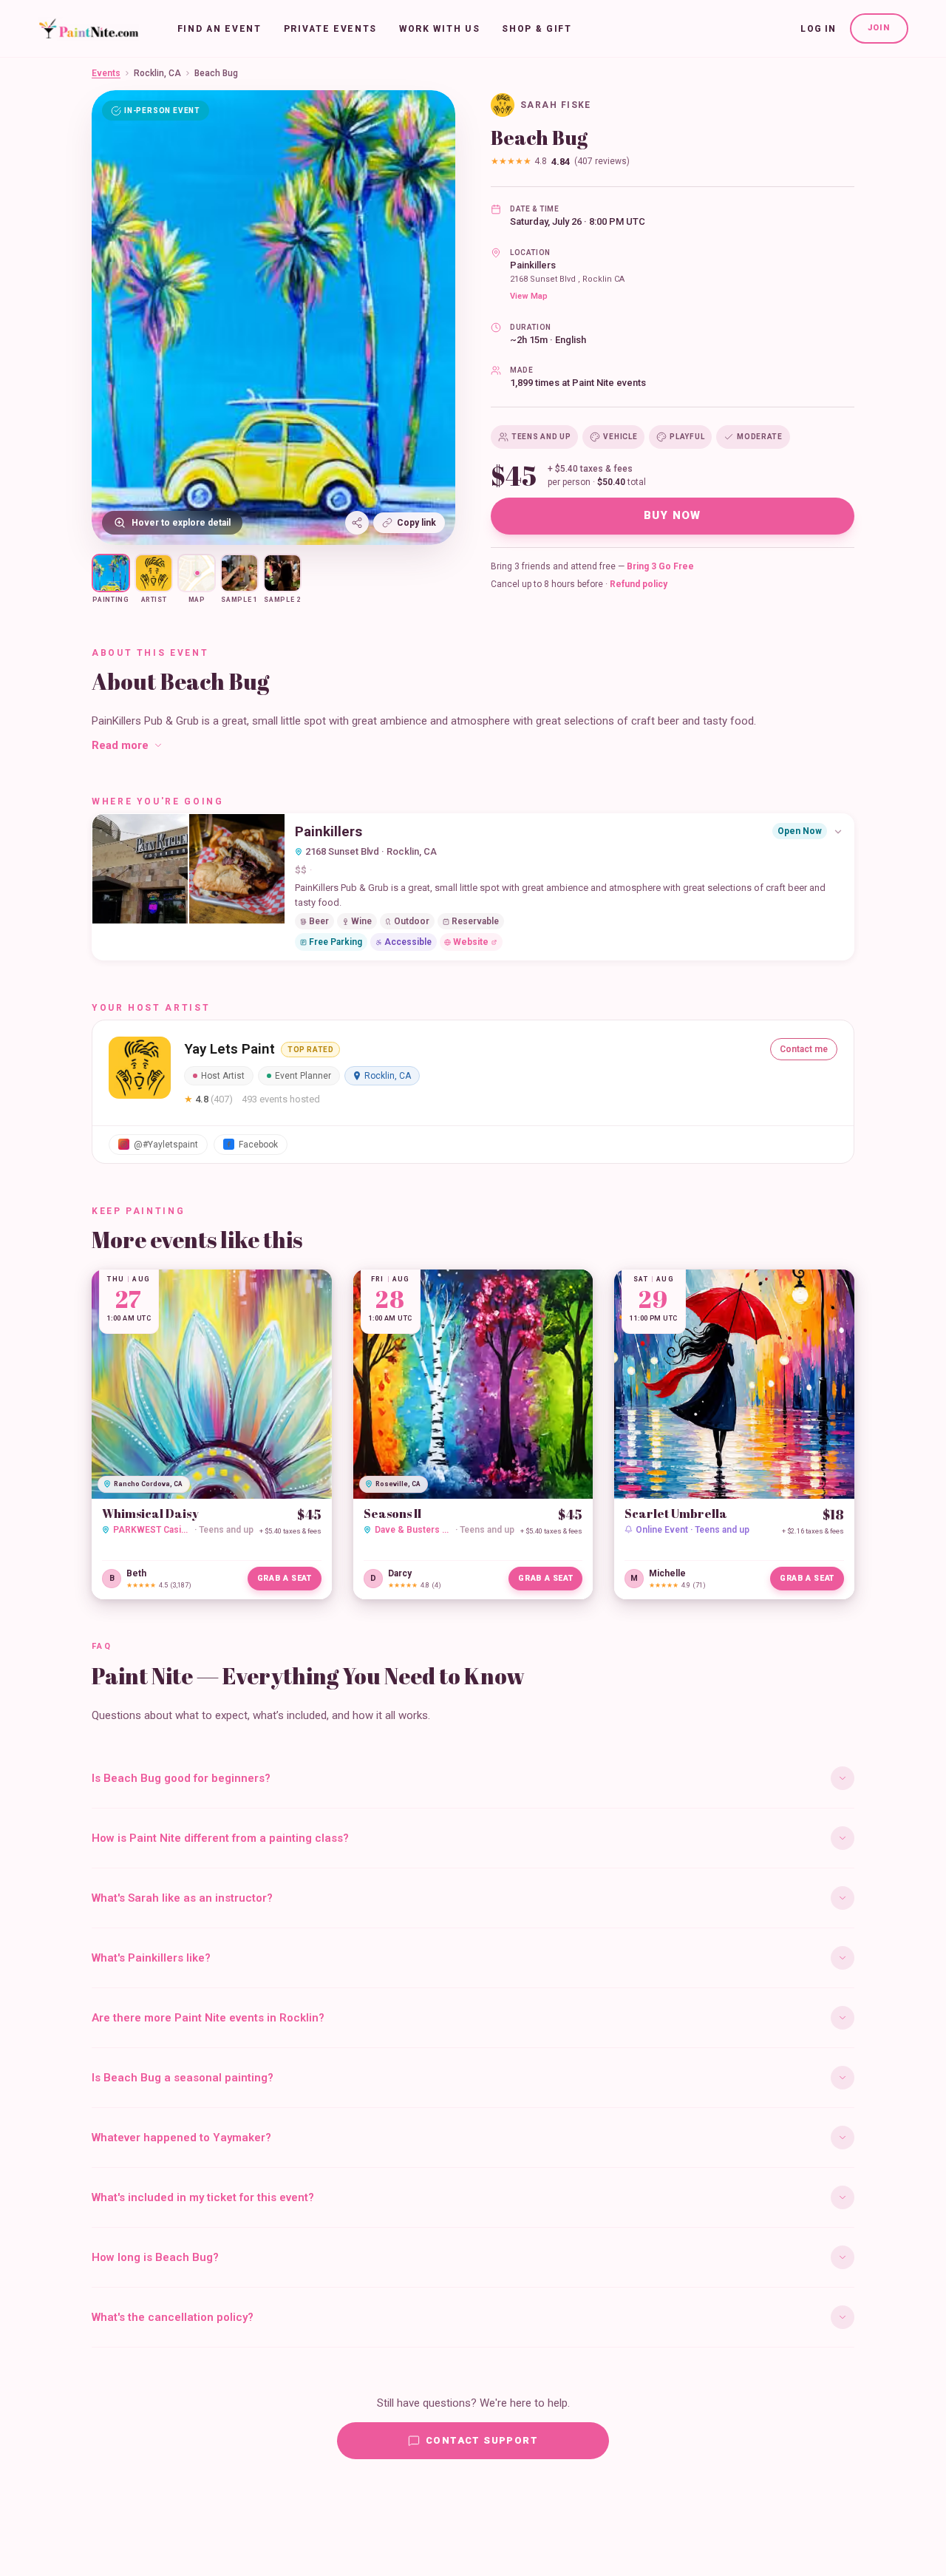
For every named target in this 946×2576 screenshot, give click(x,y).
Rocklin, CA (157, 73)
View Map (529, 296)
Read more (120, 745)
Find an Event (220, 29)
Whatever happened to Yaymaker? (181, 2138)
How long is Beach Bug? (155, 2257)
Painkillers (533, 265)
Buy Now (673, 515)
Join (879, 28)
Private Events (331, 29)
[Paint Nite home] (88, 29)
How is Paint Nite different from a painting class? (220, 1838)
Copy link (416, 523)
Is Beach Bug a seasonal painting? (183, 2078)
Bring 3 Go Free (660, 566)
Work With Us (439, 29)
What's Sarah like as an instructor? (182, 1898)
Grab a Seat (285, 1578)
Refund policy (639, 584)
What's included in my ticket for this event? (203, 2197)
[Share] (357, 523)
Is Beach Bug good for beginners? (181, 1778)
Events (106, 73)
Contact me (804, 1049)
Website (471, 942)
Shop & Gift (537, 29)
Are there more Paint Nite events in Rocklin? (208, 2018)
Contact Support (482, 2440)
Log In (818, 29)
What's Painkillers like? (151, 1958)
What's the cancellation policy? (173, 2317)
